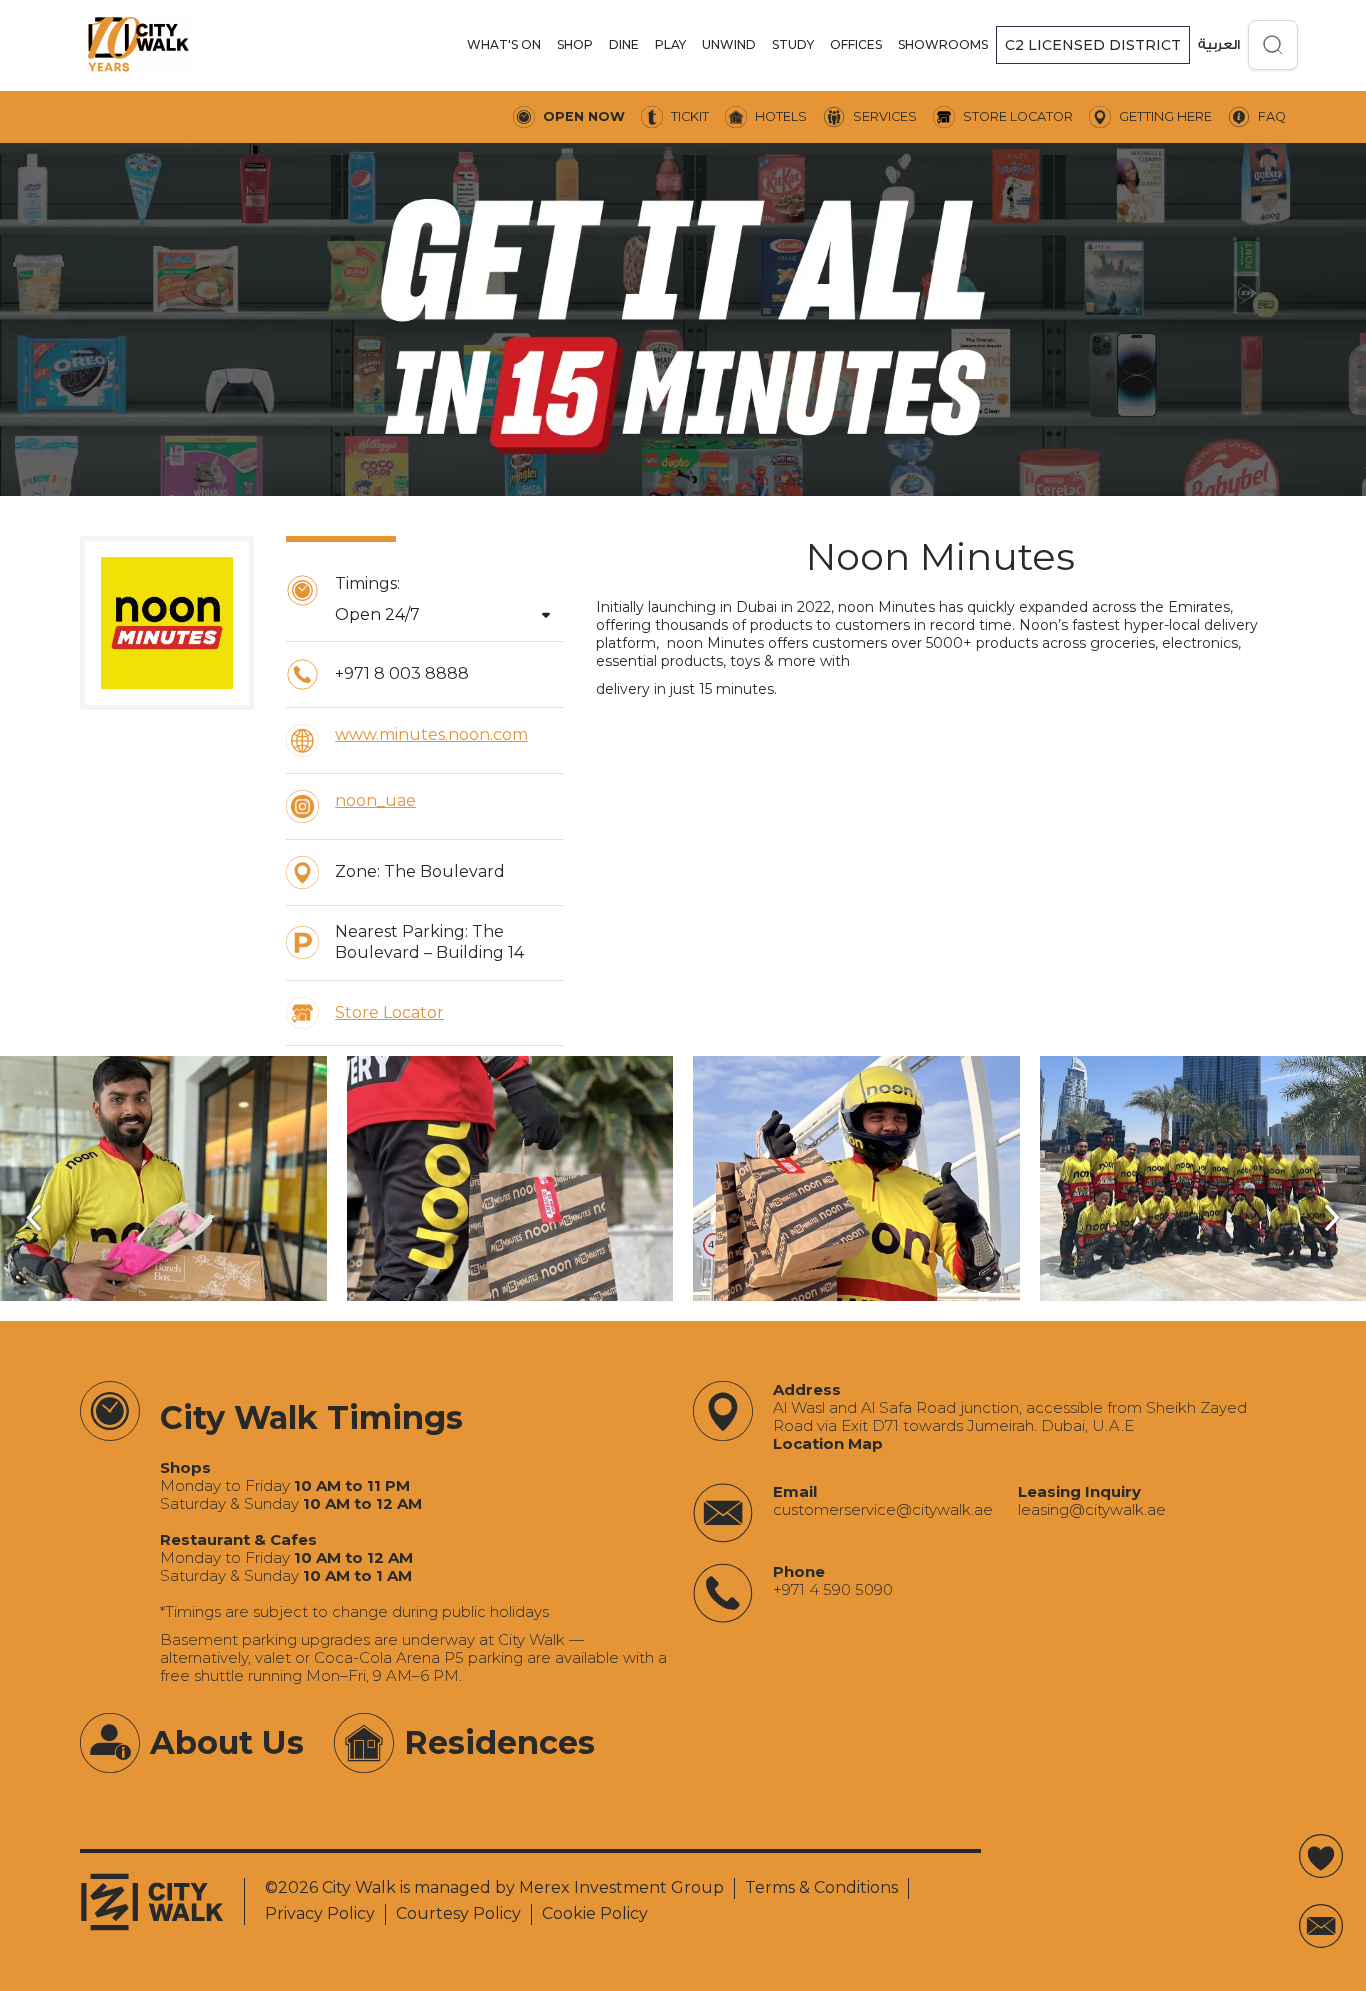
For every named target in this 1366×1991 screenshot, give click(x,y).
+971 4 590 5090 (833, 1590)
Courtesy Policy (458, 1913)
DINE (624, 44)
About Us (227, 1742)
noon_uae (375, 800)
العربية (1219, 44)
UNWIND (729, 44)
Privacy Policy (320, 1913)
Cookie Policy (595, 1913)
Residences (499, 1742)
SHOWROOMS (943, 44)
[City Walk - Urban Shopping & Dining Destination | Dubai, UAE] (138, 45)
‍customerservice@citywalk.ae (883, 1510)
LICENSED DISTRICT (1093, 45)
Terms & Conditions (821, 1887)
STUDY (793, 44)
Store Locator (389, 1012)
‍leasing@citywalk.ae (1092, 1510)
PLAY (670, 44)
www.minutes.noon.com (431, 734)
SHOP (575, 44)
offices (856, 44)
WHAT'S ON (504, 44)
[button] (504, 45)
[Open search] (1273, 45)
